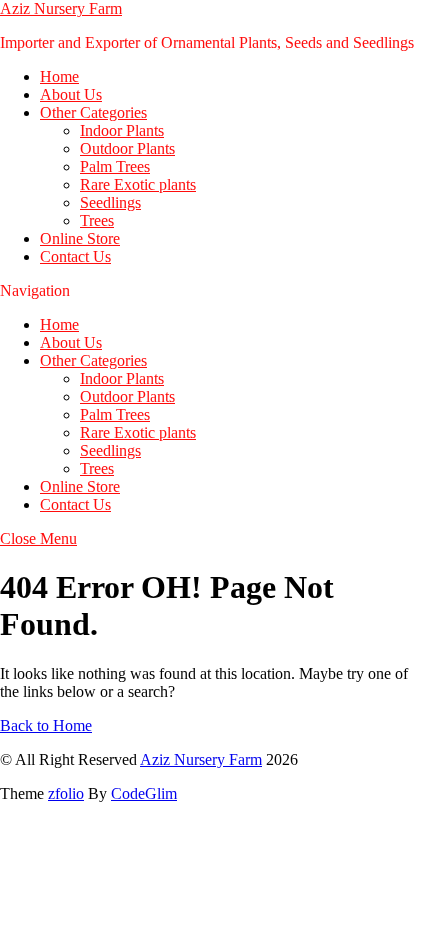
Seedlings (110, 202)
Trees (97, 220)
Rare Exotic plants (138, 184)
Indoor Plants (122, 130)
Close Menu (38, 538)
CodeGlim (144, 793)
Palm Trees (115, 166)
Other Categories (93, 112)
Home (59, 76)
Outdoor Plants (127, 148)
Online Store (80, 238)
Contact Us (75, 256)
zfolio (66, 793)
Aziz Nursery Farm (61, 8)
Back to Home (46, 725)
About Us (71, 94)
